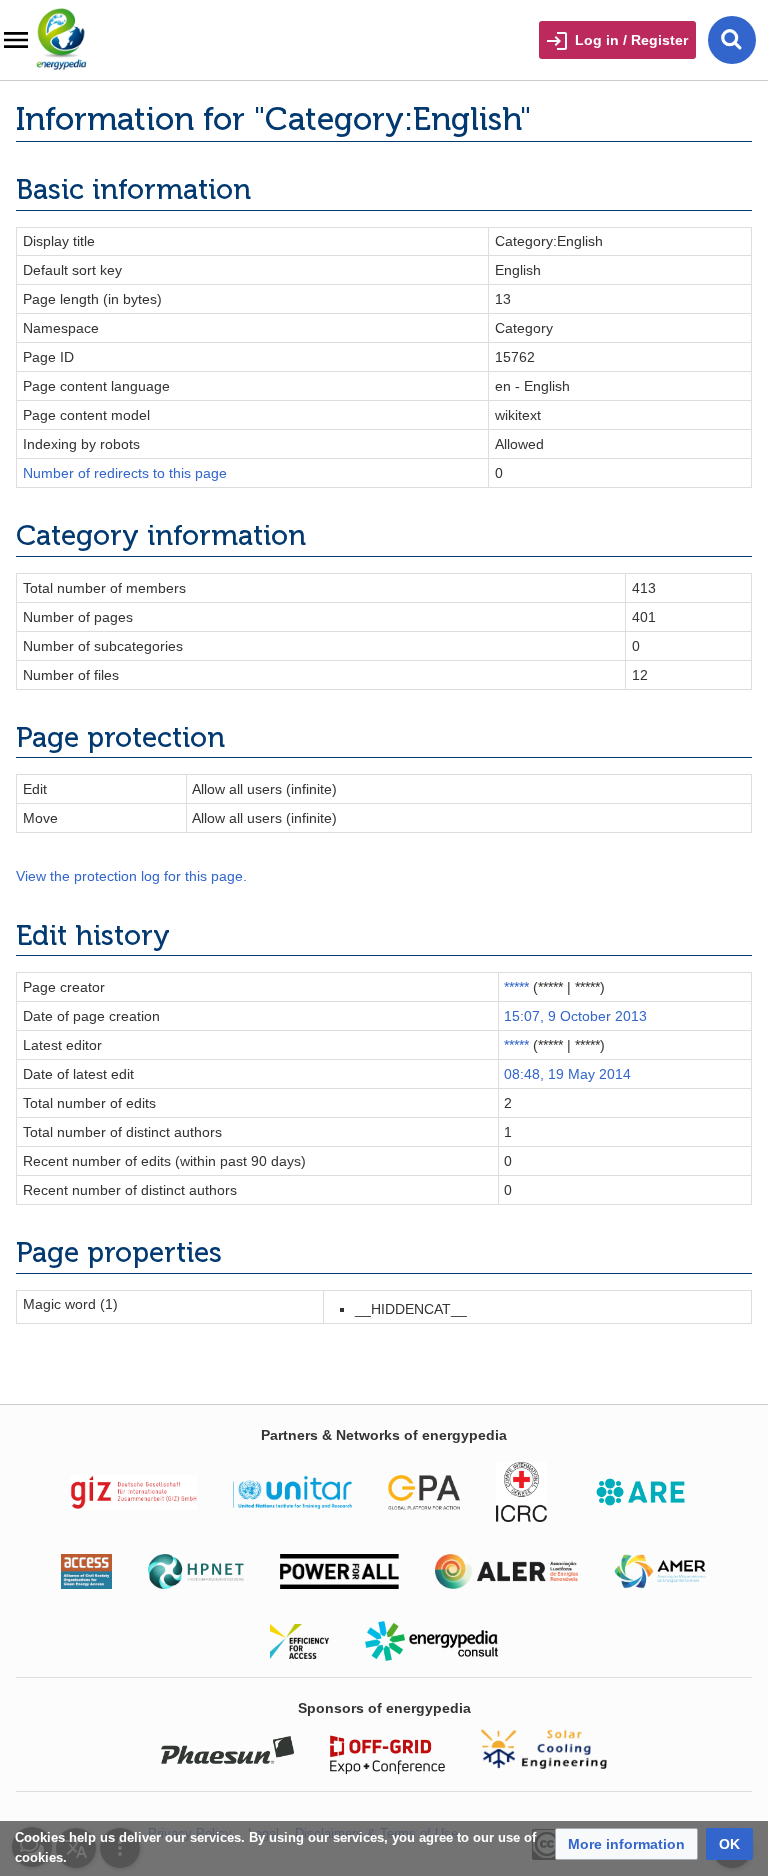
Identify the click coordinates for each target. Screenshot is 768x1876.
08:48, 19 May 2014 (567, 1074)
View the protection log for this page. (131, 876)
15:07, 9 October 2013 (575, 1016)
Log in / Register (631, 40)
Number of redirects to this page (125, 473)
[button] (626, 1844)
